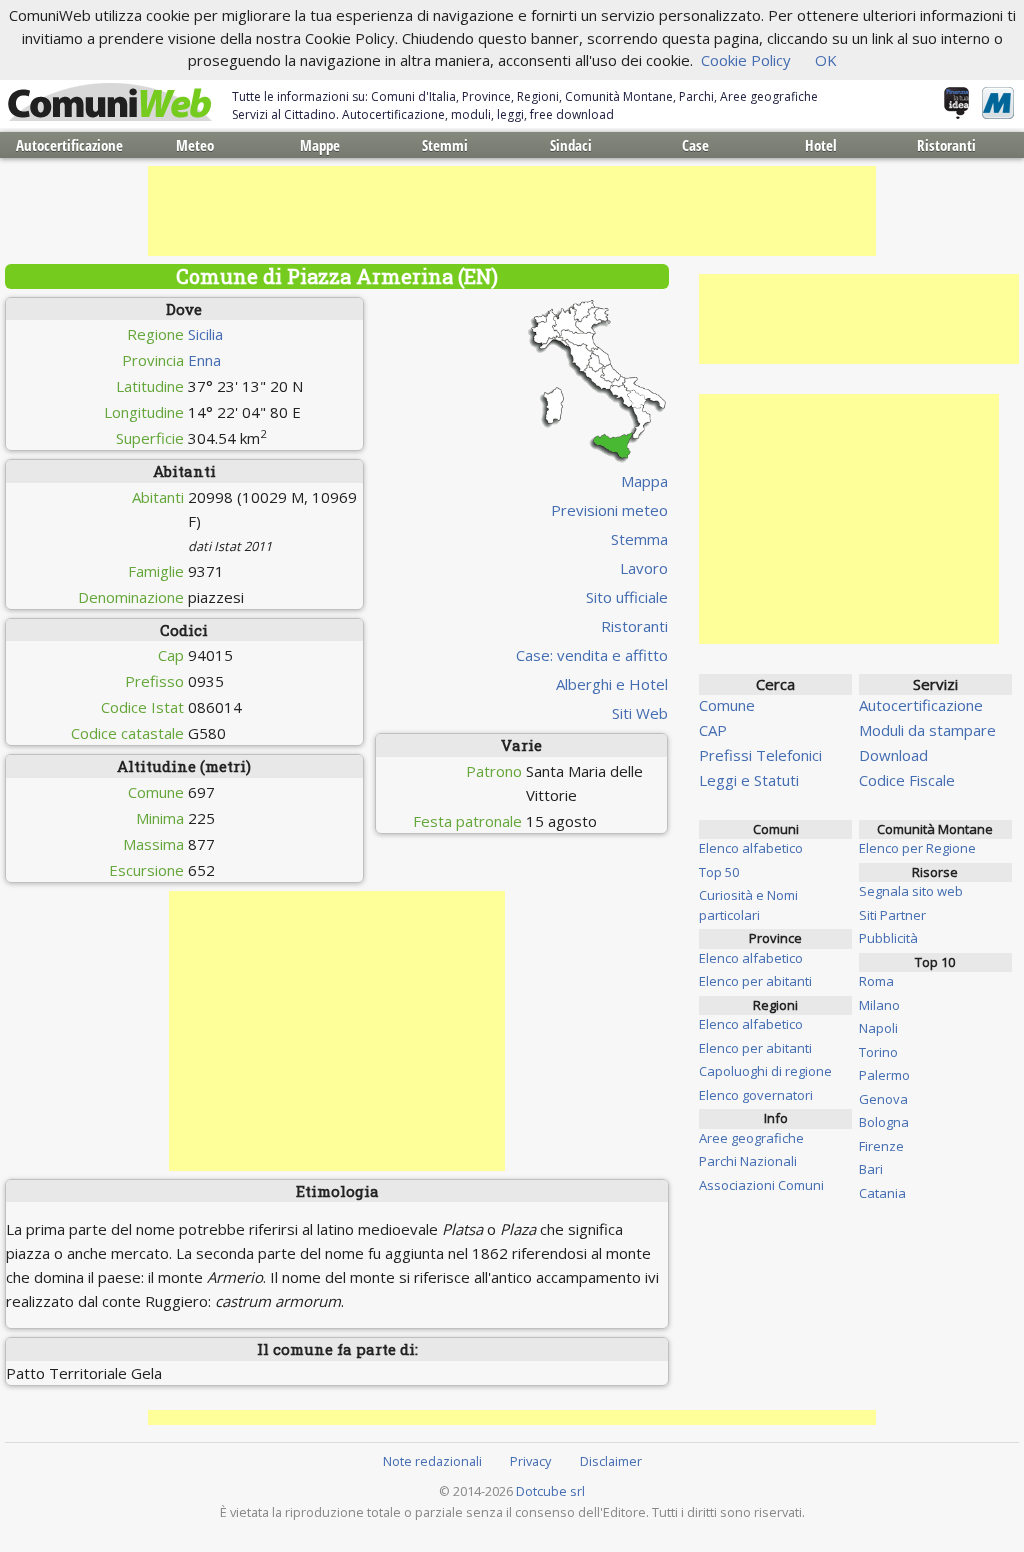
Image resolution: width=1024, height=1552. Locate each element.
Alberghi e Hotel (612, 684)
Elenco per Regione (917, 848)
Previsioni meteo (609, 510)
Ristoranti (946, 145)
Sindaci (571, 145)
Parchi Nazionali (748, 1161)
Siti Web (640, 713)
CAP (713, 730)
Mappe (320, 145)
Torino (878, 1052)
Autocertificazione (69, 145)
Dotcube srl (550, 1491)
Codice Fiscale (907, 780)
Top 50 (719, 872)
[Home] (110, 103)
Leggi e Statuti (749, 780)
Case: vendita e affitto (592, 655)
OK (826, 60)
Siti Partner (892, 915)
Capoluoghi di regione (765, 1071)
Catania (882, 1193)
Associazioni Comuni (761, 1185)
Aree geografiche (751, 1138)
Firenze (881, 1146)
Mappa (644, 481)
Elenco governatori (756, 1095)
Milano (879, 1005)
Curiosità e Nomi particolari (748, 905)
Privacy (530, 1461)
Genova (883, 1099)
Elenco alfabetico (751, 848)
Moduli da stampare (927, 730)
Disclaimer (611, 1461)
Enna (204, 360)
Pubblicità (888, 938)
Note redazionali (432, 1461)
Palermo (884, 1075)
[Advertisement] (512, 211)
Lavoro (644, 568)
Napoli (878, 1028)
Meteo (195, 145)
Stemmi (445, 145)
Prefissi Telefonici (760, 755)
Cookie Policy (746, 60)
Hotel (821, 145)
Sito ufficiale (627, 597)
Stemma (639, 539)
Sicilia (205, 334)
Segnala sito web (911, 891)
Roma (876, 981)
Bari (871, 1169)
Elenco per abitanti (755, 981)
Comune (727, 705)
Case (695, 145)
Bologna (884, 1122)
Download (893, 755)
